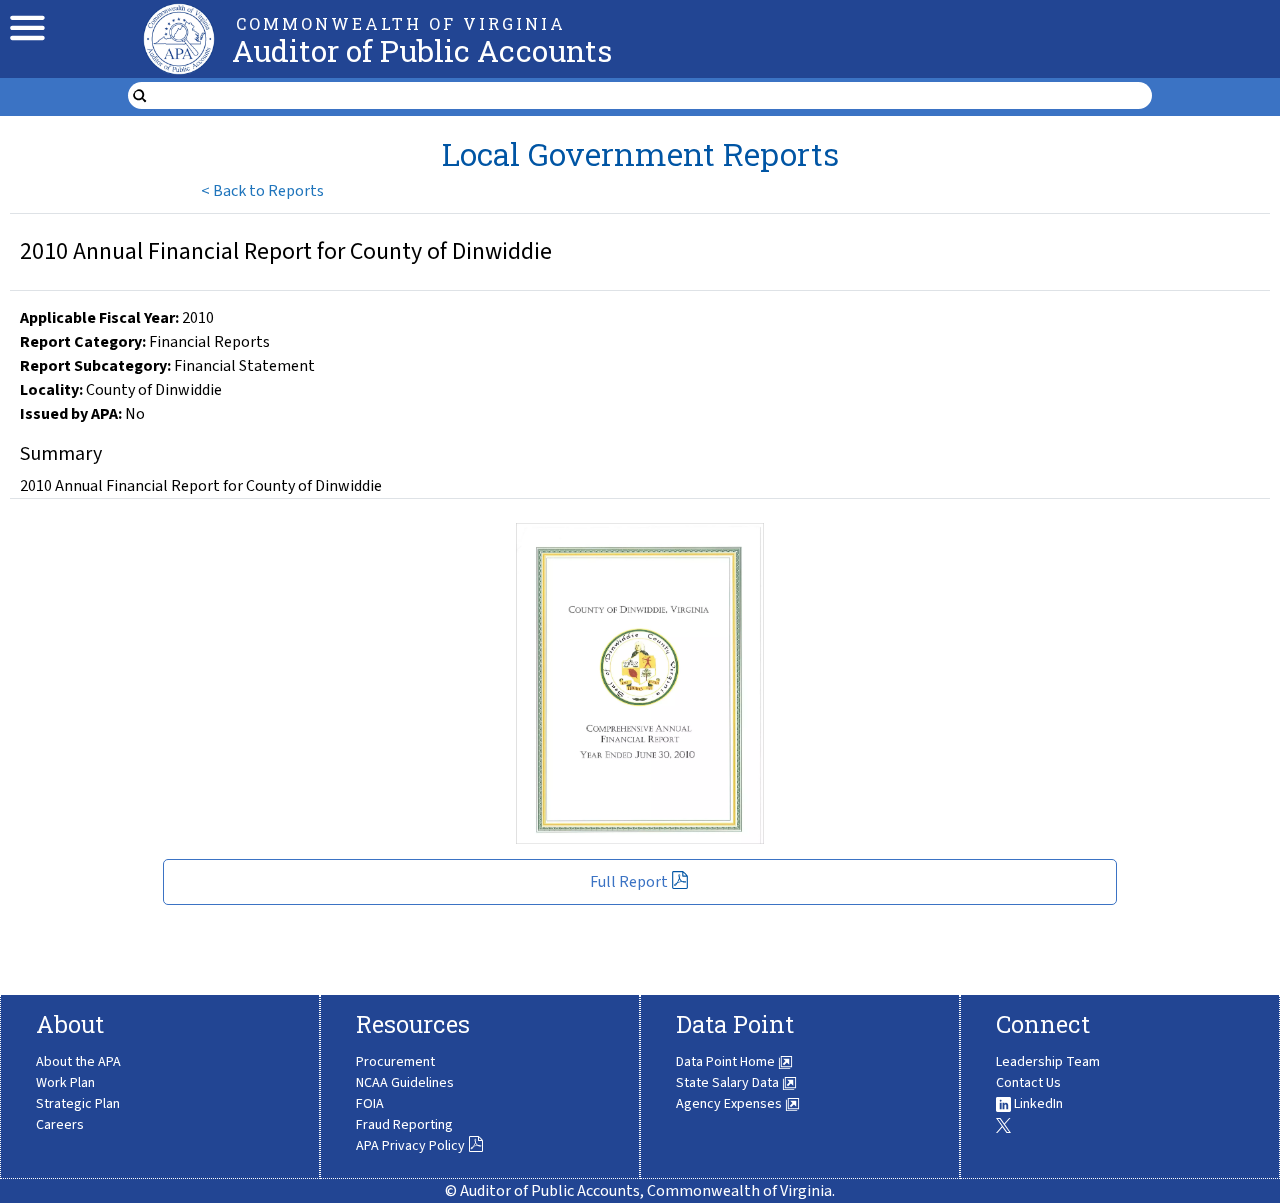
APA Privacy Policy (410, 1146)
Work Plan (65, 1083)
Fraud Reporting (404, 1125)
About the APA (78, 1062)
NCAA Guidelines (405, 1083)
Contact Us (1028, 1083)
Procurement (395, 1062)
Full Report (629, 882)
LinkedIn (1037, 1104)
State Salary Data (729, 1083)
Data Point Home (727, 1062)
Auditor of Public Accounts (422, 50)
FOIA (370, 1104)
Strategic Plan (78, 1104)
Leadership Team (1048, 1062)
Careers (60, 1125)
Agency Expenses (730, 1104)
